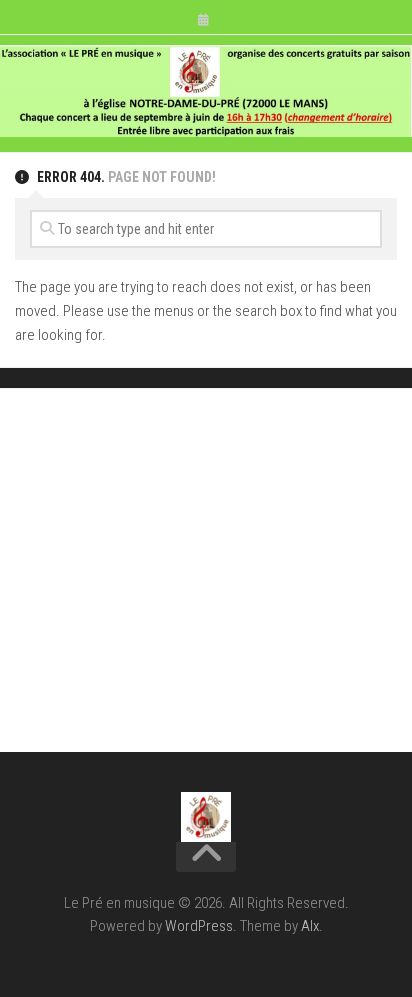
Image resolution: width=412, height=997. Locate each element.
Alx (310, 926)
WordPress (199, 926)
